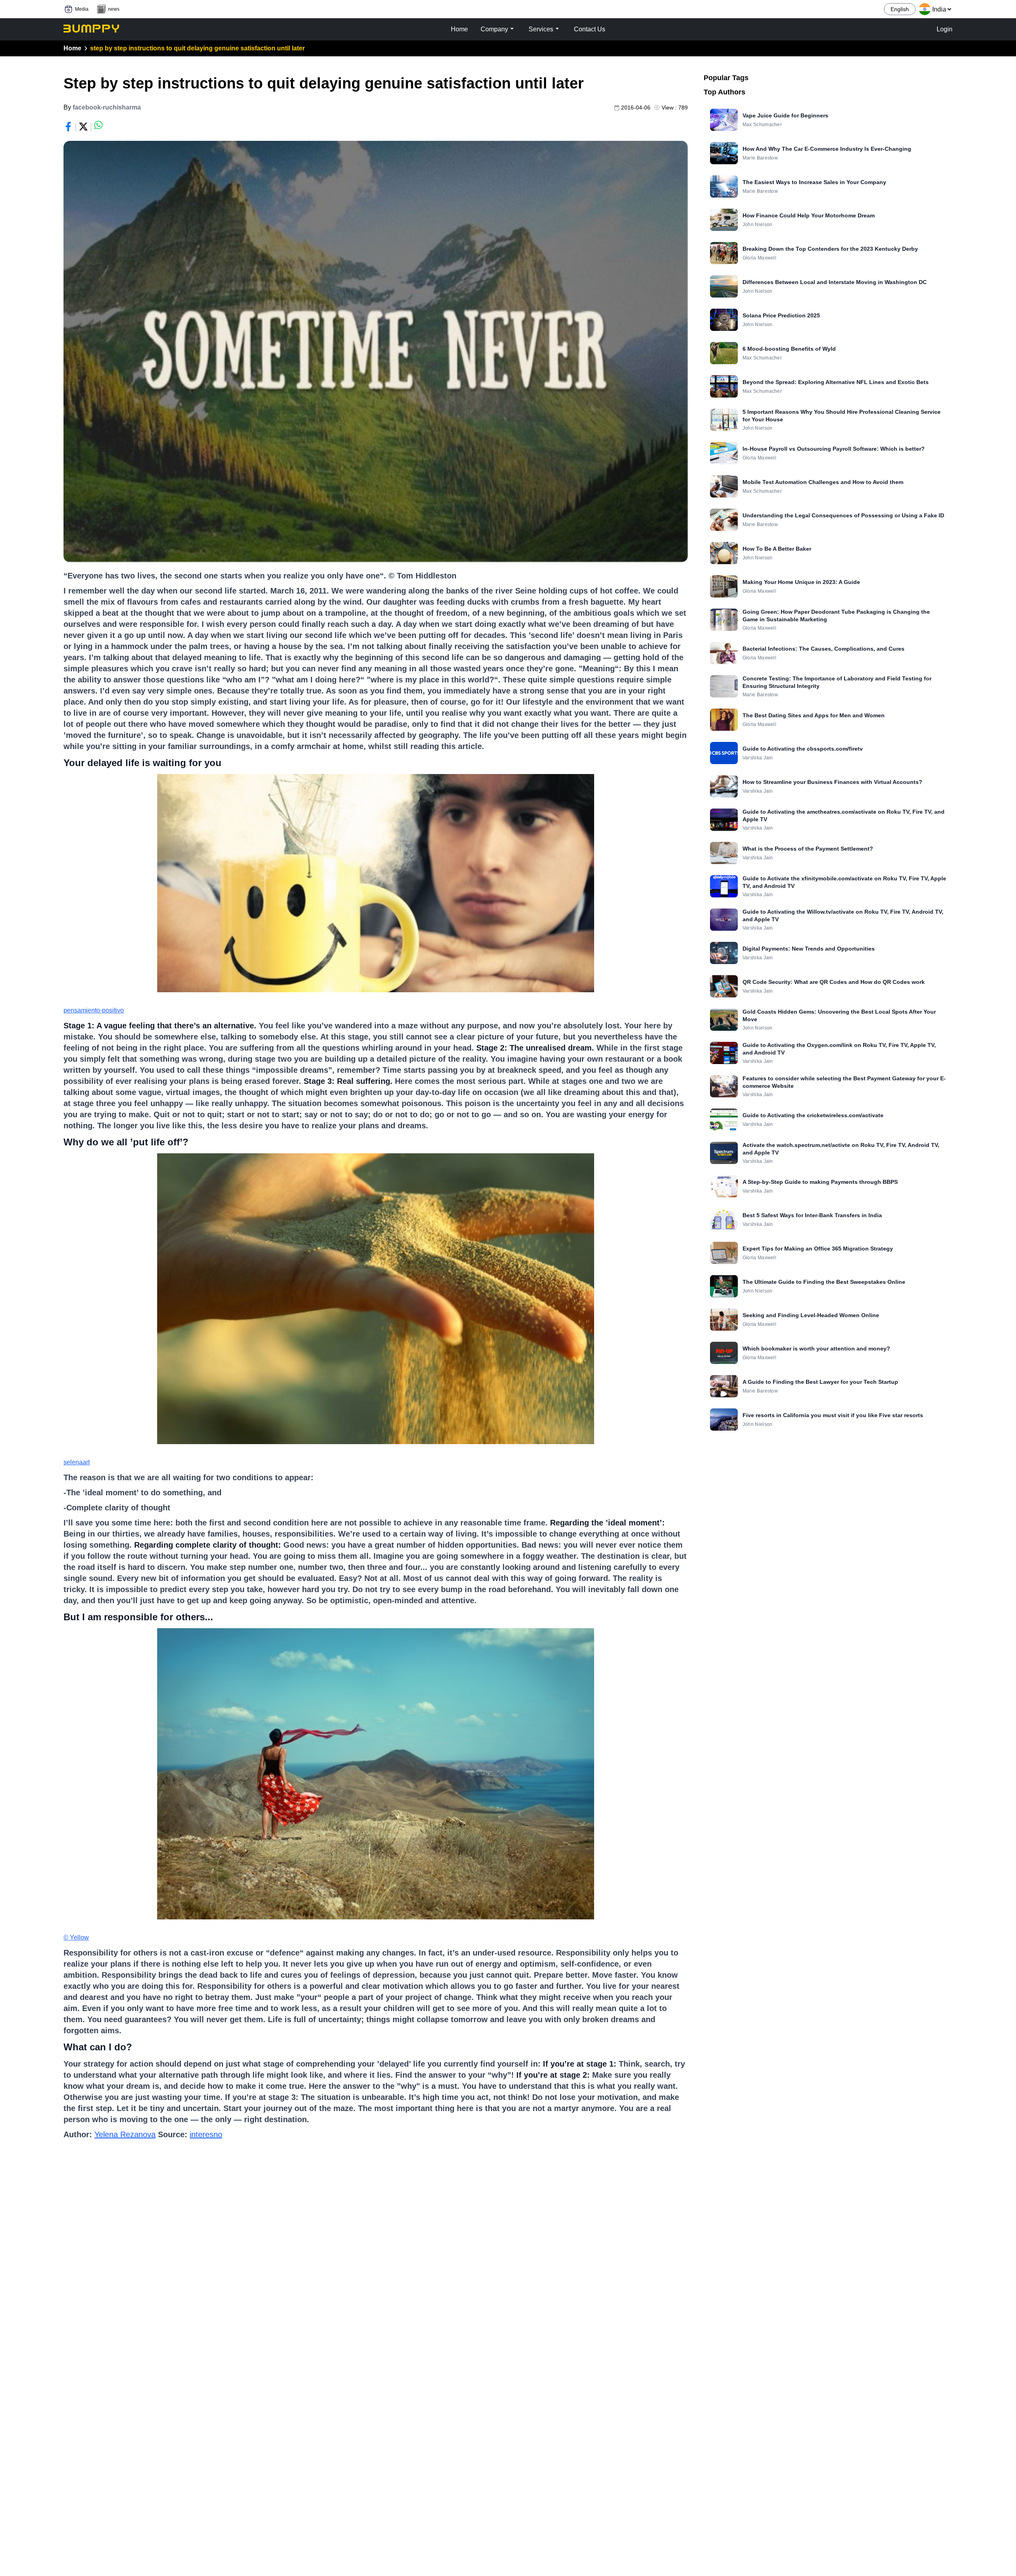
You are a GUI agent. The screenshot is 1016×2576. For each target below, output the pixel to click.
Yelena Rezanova (125, 2134)
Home (72, 48)
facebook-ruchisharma (107, 107)
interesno (206, 2134)
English (900, 9)
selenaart (77, 1462)
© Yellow (76, 1937)
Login (945, 29)
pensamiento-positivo (94, 1010)
